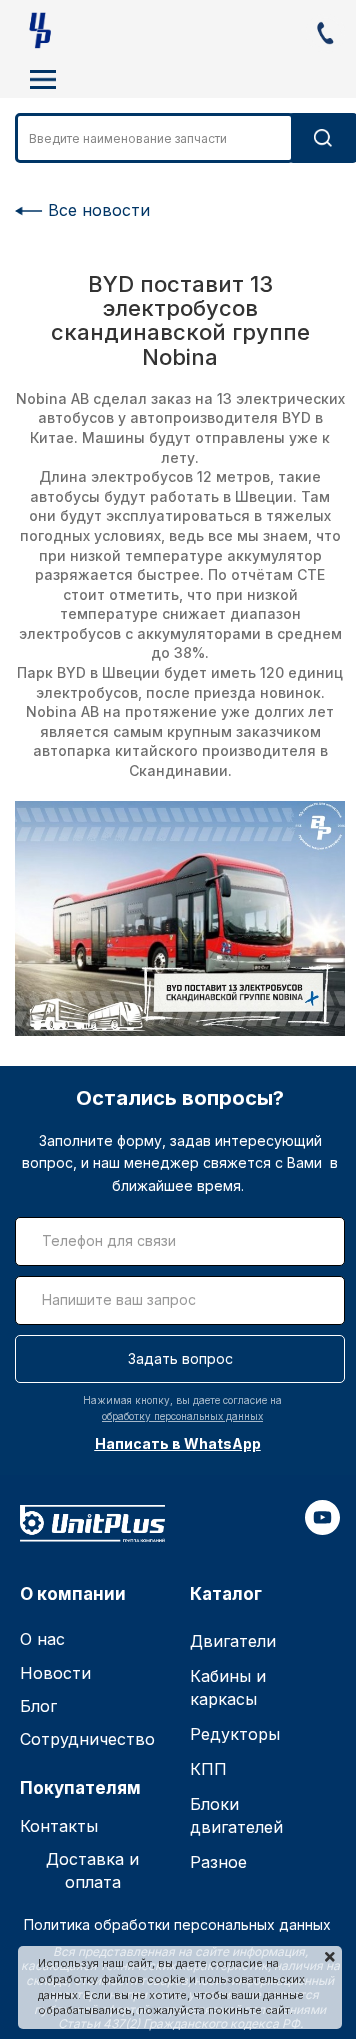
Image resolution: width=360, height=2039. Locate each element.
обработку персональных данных (182, 1416)
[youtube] (322, 1529)
